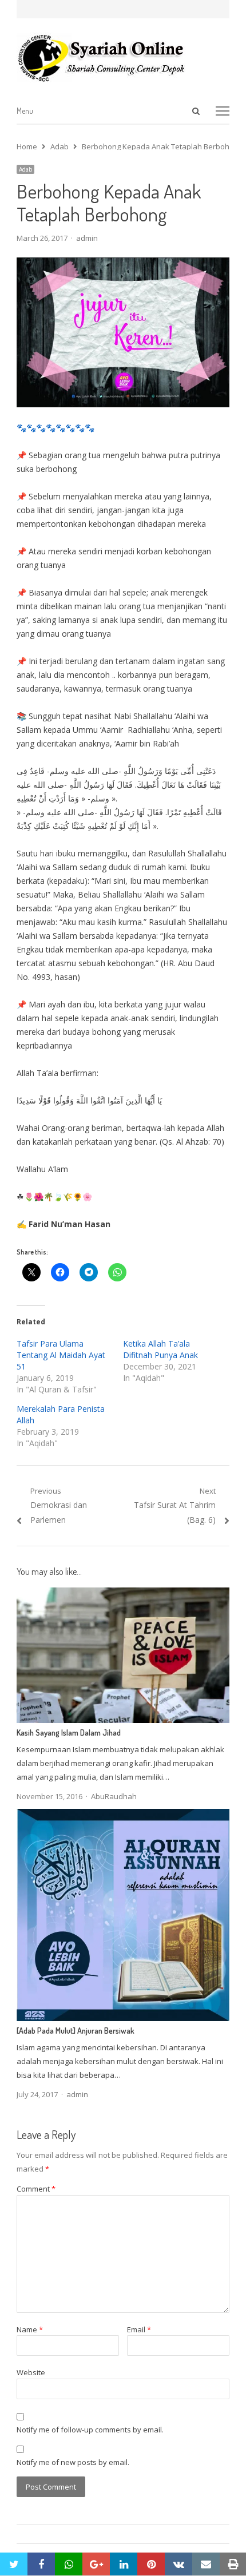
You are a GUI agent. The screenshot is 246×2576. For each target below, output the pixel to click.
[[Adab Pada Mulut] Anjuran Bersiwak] (123, 1816)
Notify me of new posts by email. (73, 2462)
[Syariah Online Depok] (123, 58)
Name (30, 2329)
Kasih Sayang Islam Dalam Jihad (69, 1732)
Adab (25, 169)
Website (31, 2372)
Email (139, 2329)
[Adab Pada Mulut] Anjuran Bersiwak (76, 2031)
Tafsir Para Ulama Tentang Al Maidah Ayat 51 (61, 1355)
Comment (36, 2189)
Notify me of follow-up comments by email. (90, 2430)
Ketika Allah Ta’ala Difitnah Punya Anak (160, 1349)
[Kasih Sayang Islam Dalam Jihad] (123, 1594)
